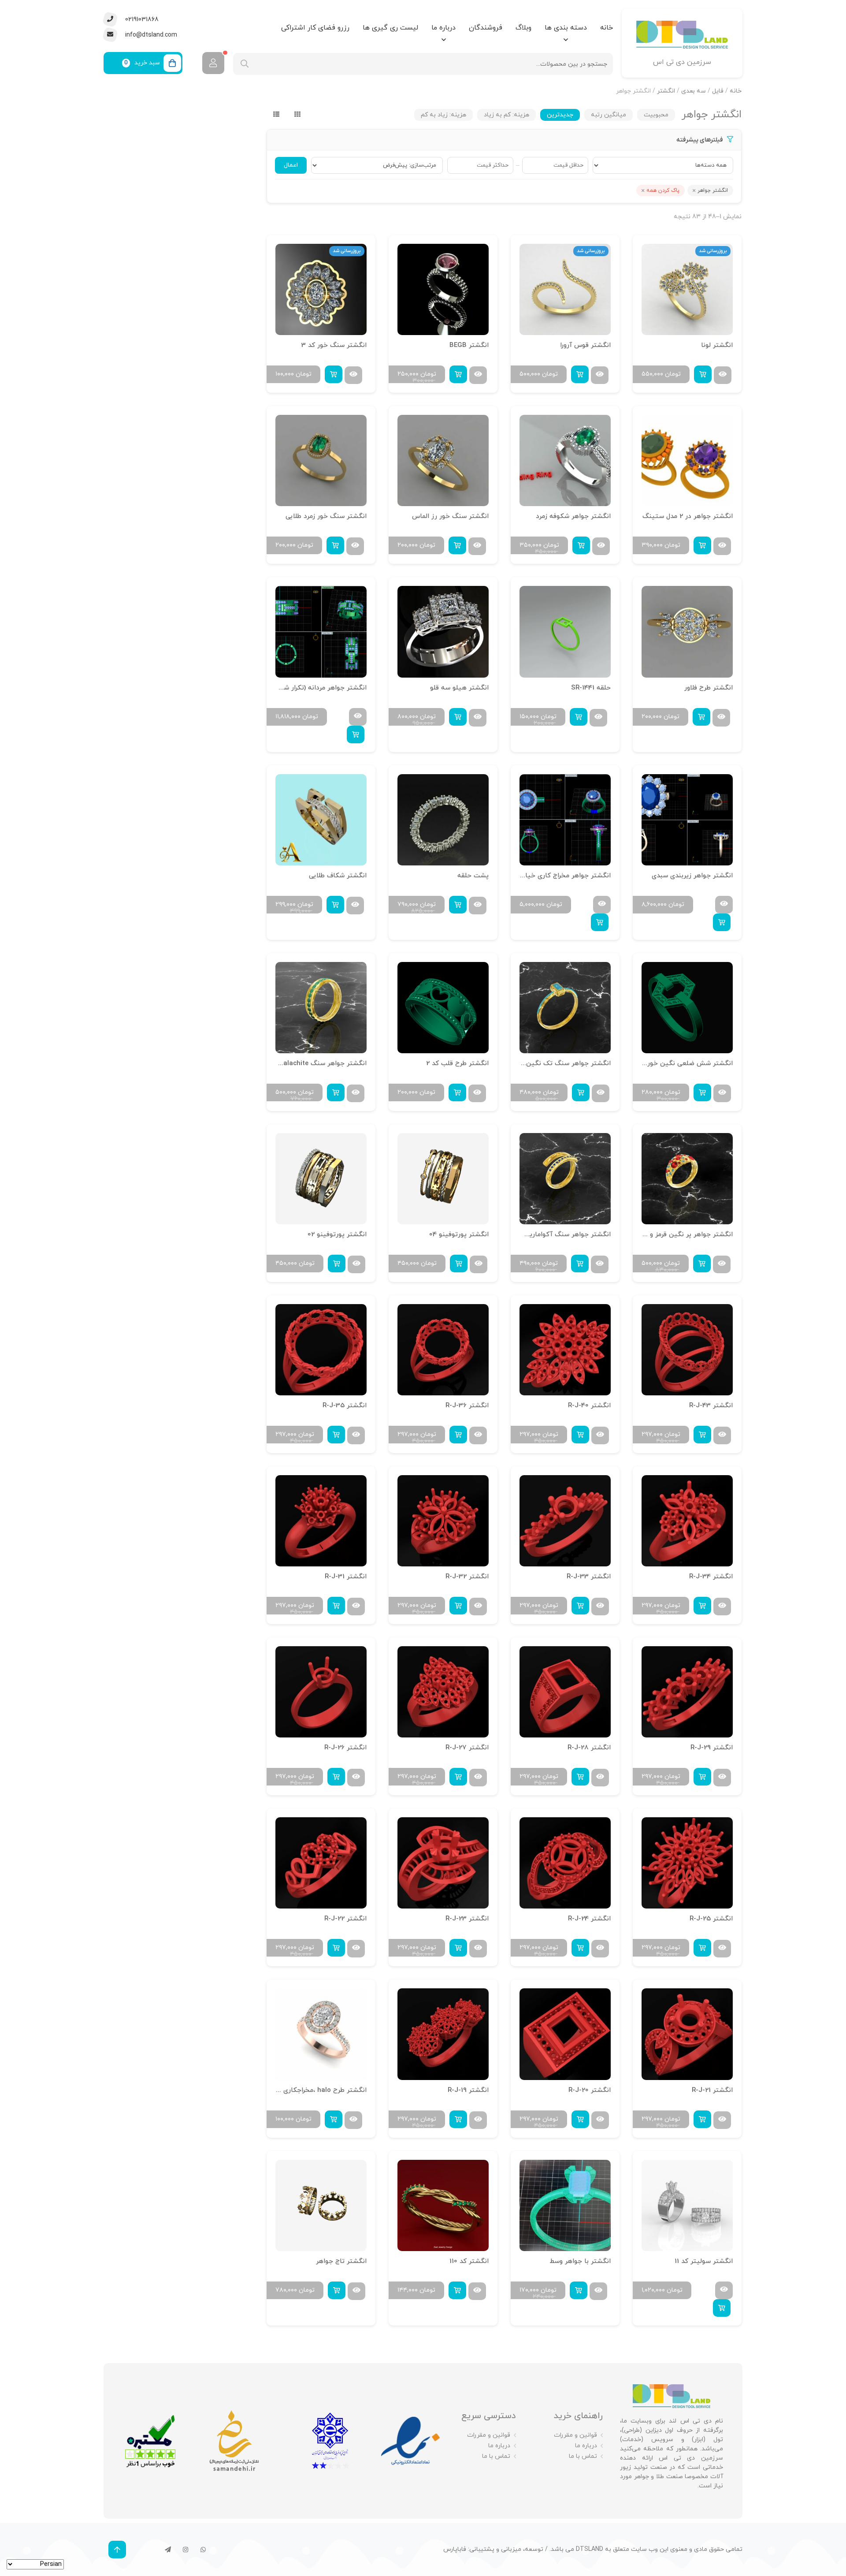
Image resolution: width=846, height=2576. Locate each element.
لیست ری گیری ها (390, 28)
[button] (703, 374)
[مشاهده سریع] (723, 375)
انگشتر (666, 91)
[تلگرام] (168, 2550)
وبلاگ (523, 28)
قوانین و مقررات (575, 2435)
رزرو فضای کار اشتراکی (315, 28)
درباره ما (443, 28)
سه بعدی (694, 91)
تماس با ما (583, 2456)
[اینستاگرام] (186, 2550)
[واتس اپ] (203, 2550)
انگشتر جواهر (713, 190)
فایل (718, 91)
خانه (607, 28)
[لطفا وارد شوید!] (213, 63)
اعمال (291, 165)
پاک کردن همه (663, 190)
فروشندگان (486, 28)
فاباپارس (455, 2549)
